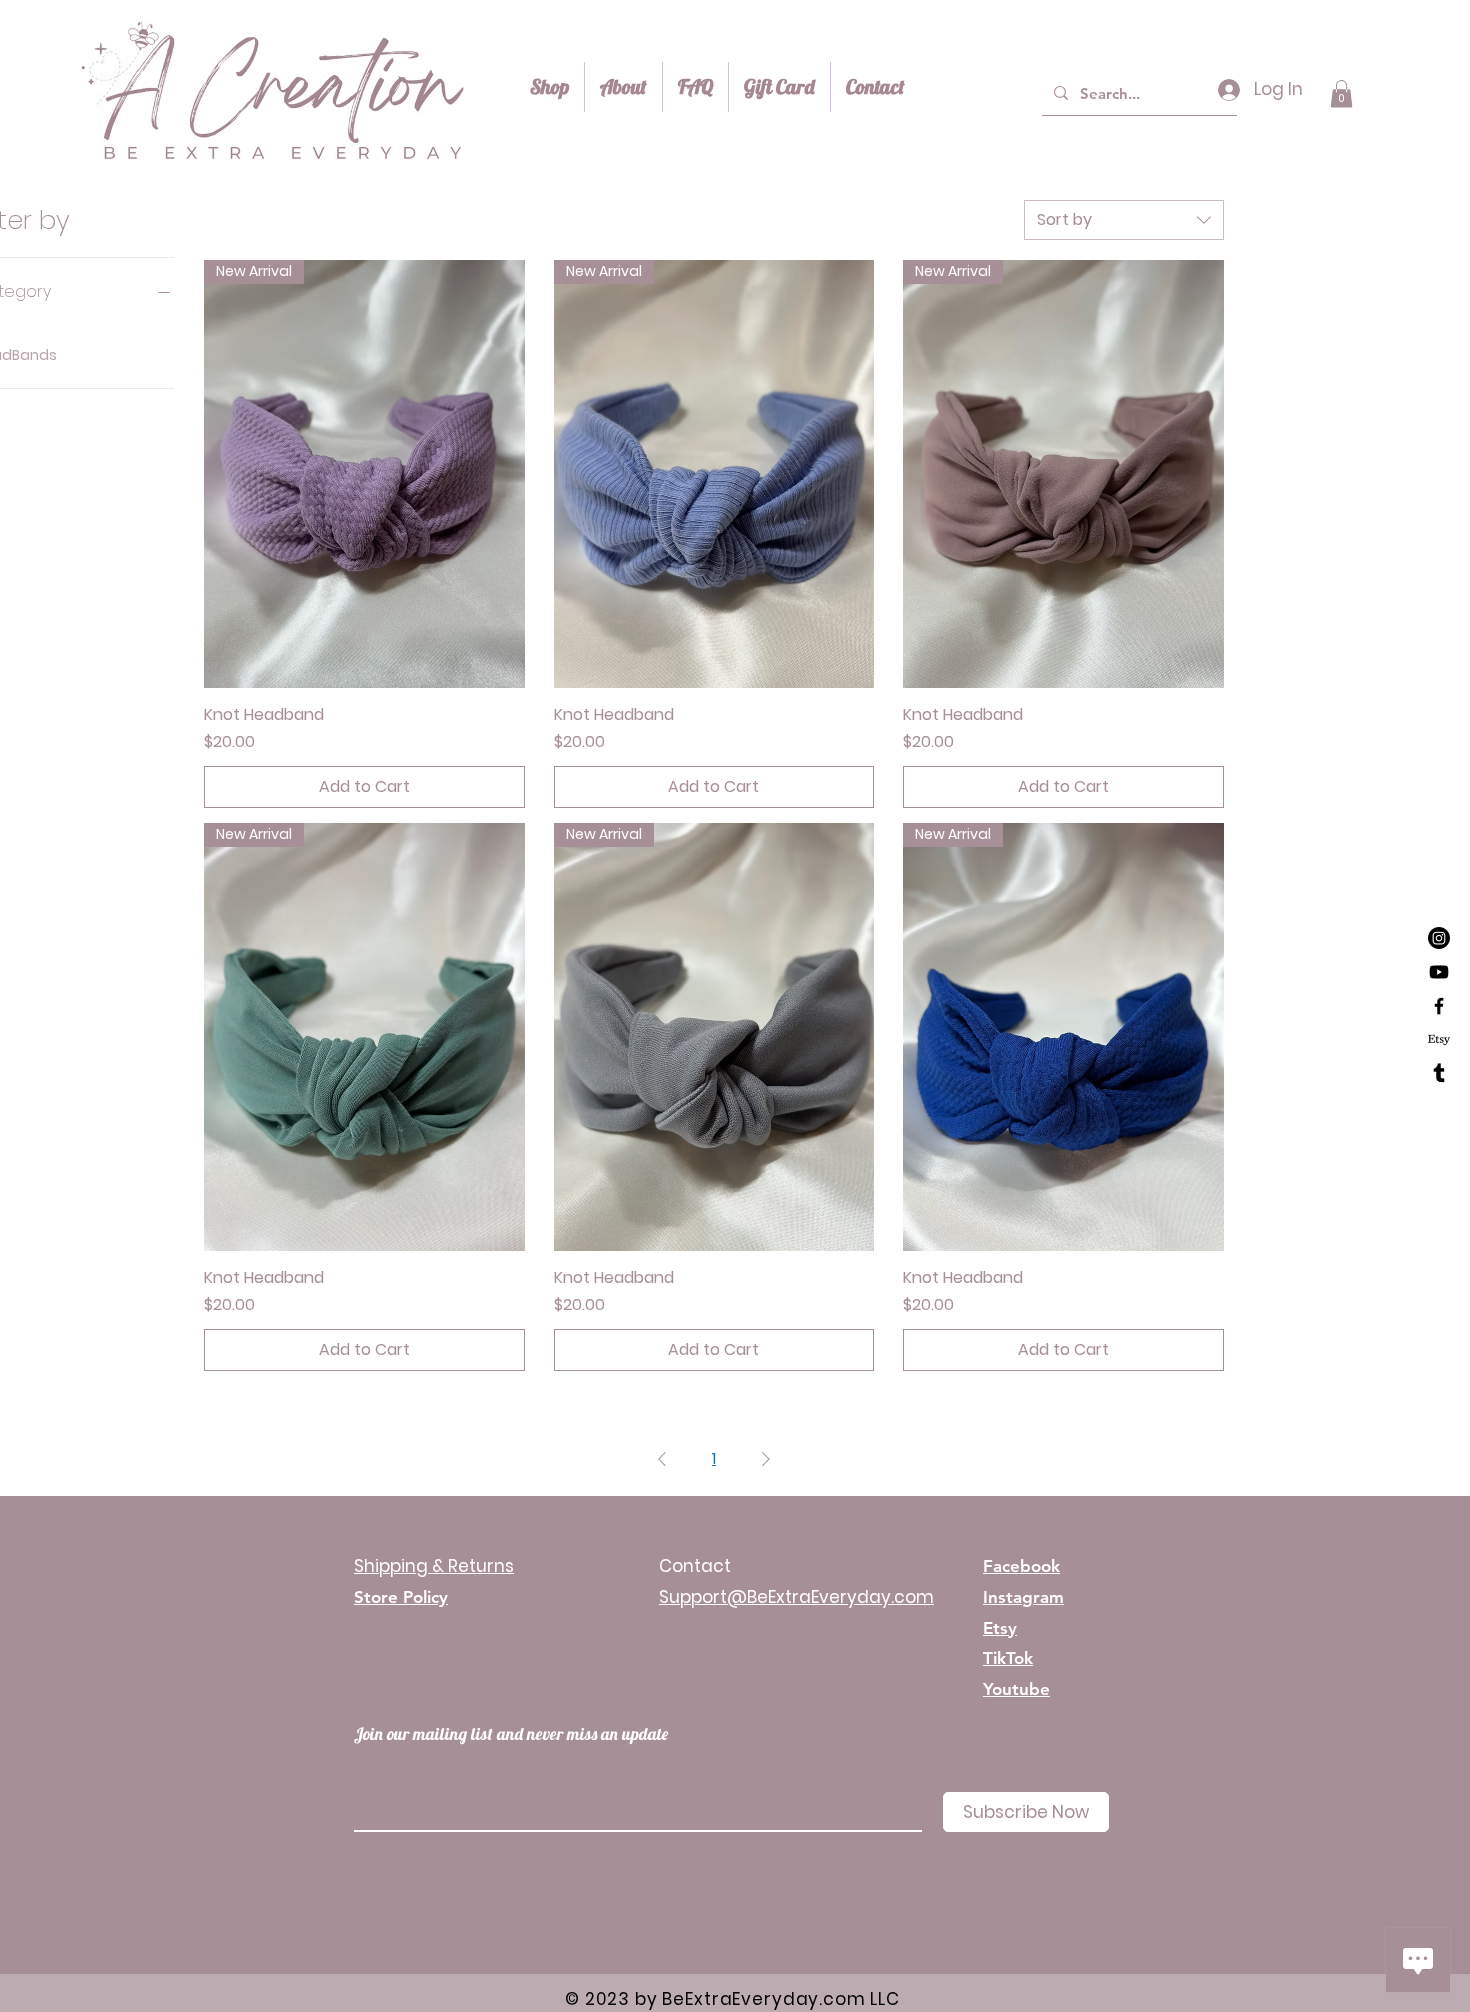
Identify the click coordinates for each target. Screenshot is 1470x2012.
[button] (1341, 93)
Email (377, 1776)
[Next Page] (766, 1459)
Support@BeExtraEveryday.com (796, 1597)
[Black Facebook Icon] (1439, 1006)
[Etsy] (1439, 1040)
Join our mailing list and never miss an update (511, 1733)
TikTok (1008, 1658)
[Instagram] (1439, 938)
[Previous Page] (662, 1459)
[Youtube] (1439, 972)
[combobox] (1124, 220)
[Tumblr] (1439, 1074)
